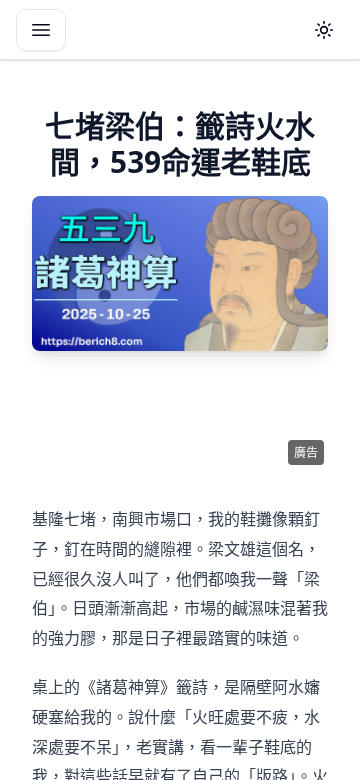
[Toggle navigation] (41, 30)
